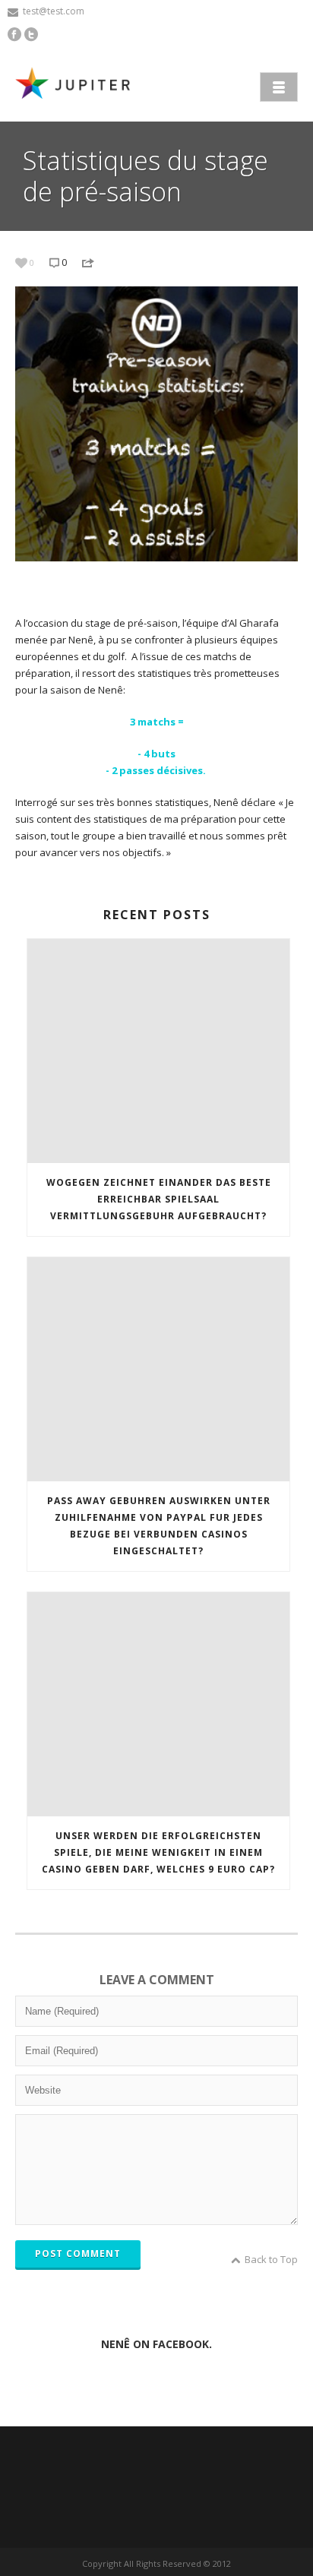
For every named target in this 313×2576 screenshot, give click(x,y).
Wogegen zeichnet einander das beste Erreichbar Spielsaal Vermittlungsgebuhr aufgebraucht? (159, 1199)
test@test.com (54, 11)
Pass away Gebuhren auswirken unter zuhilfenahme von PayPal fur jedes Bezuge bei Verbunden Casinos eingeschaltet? (159, 1526)
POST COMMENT (78, 2254)
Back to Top (271, 2259)
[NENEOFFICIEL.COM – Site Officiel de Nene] (76, 85)
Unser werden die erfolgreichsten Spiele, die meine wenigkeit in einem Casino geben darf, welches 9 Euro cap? (158, 1852)
